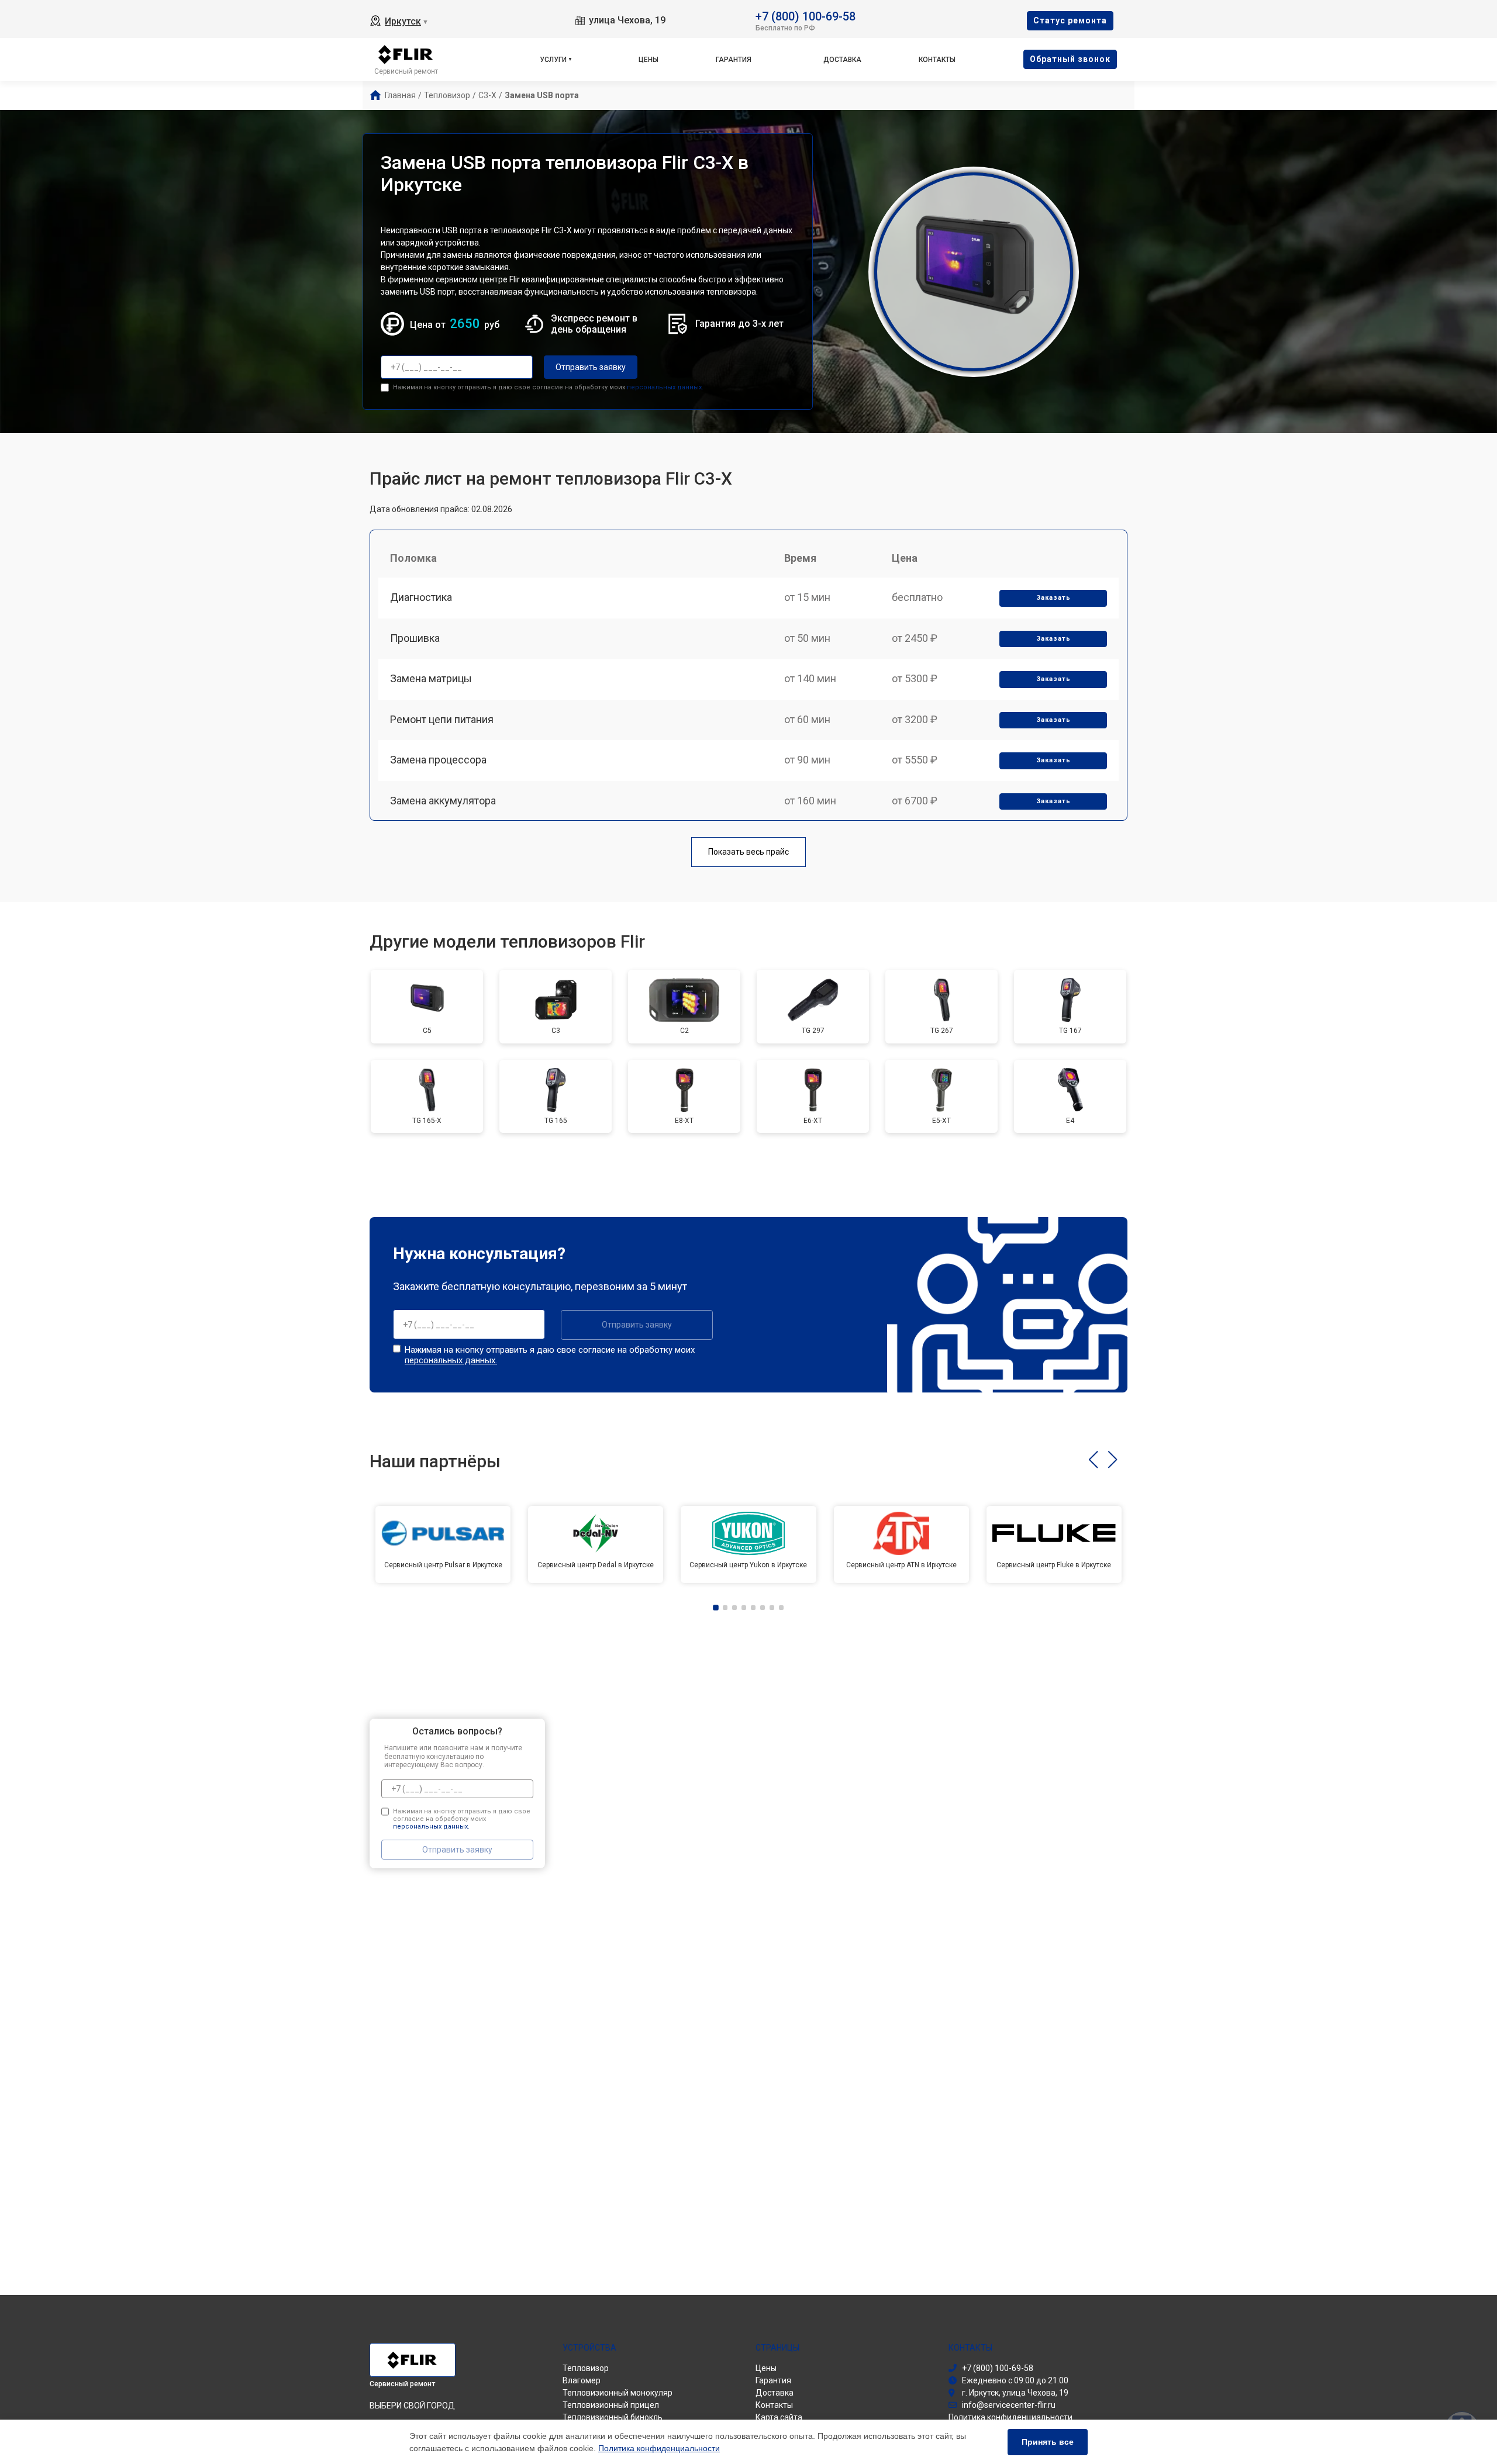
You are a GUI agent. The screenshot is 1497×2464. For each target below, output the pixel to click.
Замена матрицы (431, 678)
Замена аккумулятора (443, 801)
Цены (649, 60)
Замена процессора (438, 760)
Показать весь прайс (748, 852)
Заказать (1053, 598)
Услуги (553, 60)
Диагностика (421, 597)
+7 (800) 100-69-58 (806, 15)
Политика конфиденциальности (659, 2448)
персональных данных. (665, 387)
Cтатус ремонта (1070, 20)
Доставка (842, 60)
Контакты (937, 60)
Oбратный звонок (1070, 59)
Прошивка (415, 638)
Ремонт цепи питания (442, 719)
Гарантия (734, 60)
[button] (1093, 1460)
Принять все (1048, 2442)
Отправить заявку (591, 367)
